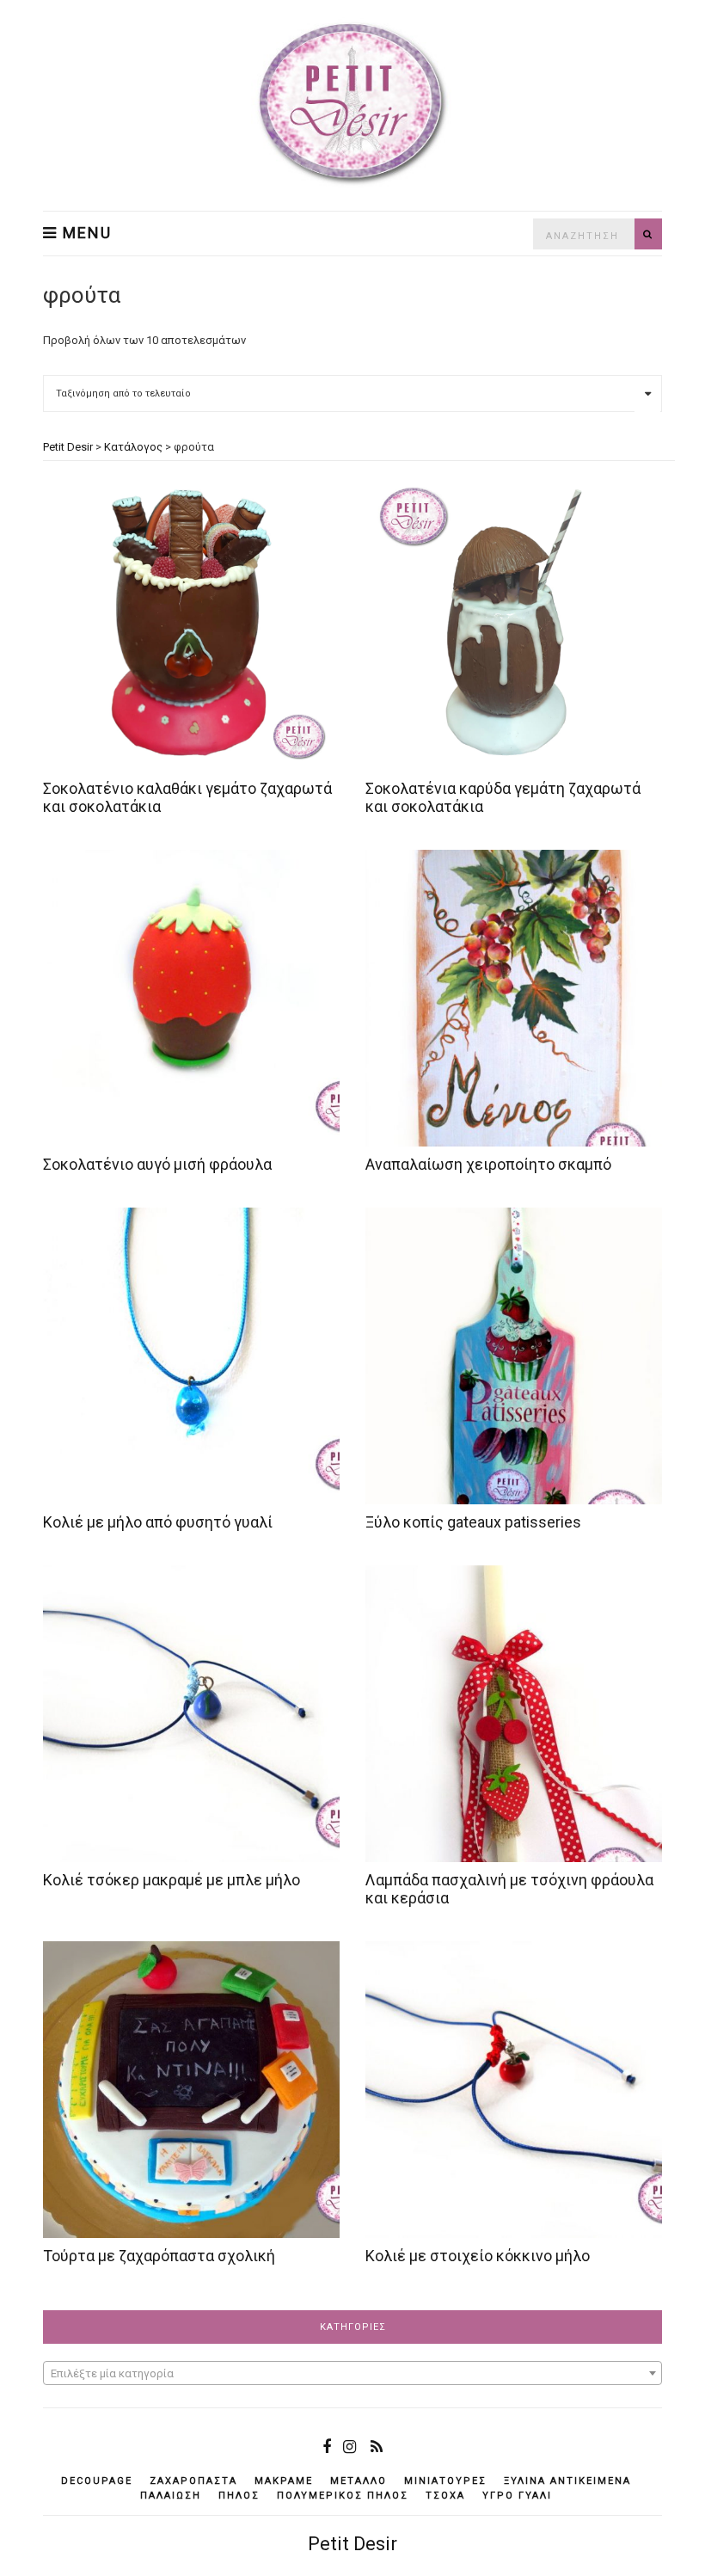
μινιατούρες (445, 2481)
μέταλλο (359, 2481)
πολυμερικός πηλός (343, 2496)
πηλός (239, 2496)
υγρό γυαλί (517, 2496)
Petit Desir (352, 2544)
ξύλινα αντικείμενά (567, 2481)
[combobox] (352, 2373)
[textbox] (352, 2374)
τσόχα (445, 2496)
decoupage (97, 2481)
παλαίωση (171, 2496)
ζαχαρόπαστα (193, 2481)
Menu (85, 233)
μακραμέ (284, 2481)
